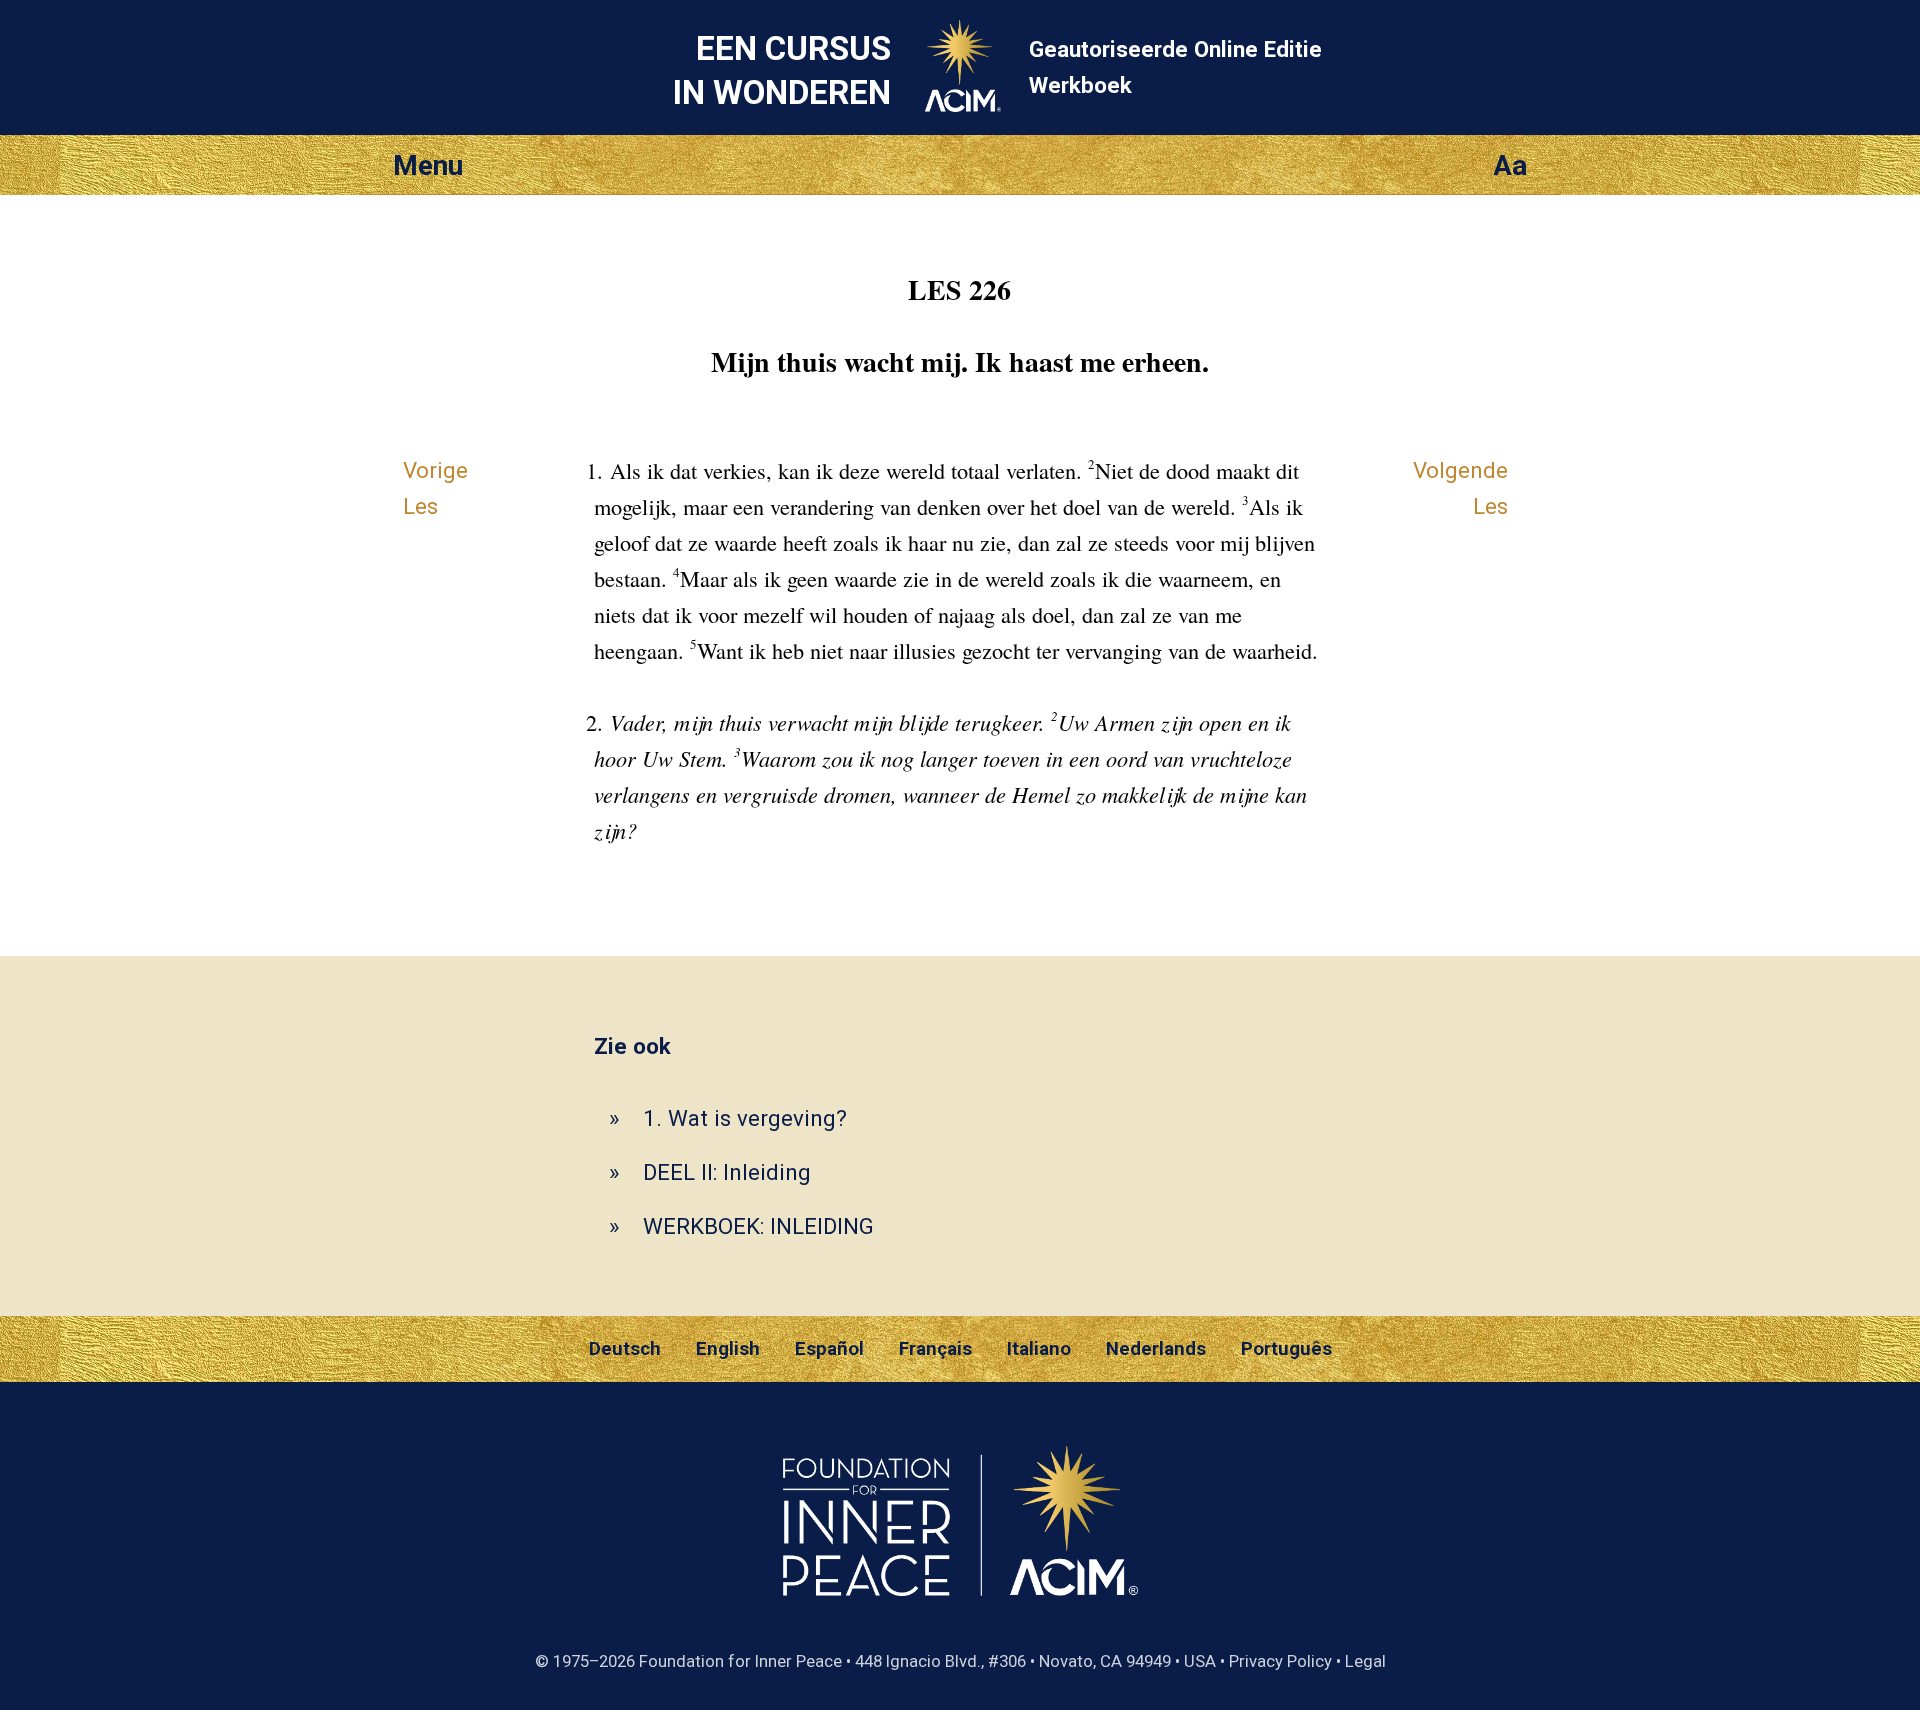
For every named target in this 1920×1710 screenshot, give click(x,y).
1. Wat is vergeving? (745, 1118)
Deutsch (625, 1349)
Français (935, 1349)
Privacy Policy (1280, 1661)
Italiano (1039, 1349)
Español (829, 1349)
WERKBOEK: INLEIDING (758, 1226)
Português (1286, 1349)
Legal (1365, 1661)
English (728, 1349)
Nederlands (1156, 1349)
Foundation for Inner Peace (740, 1661)
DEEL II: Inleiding (727, 1172)
